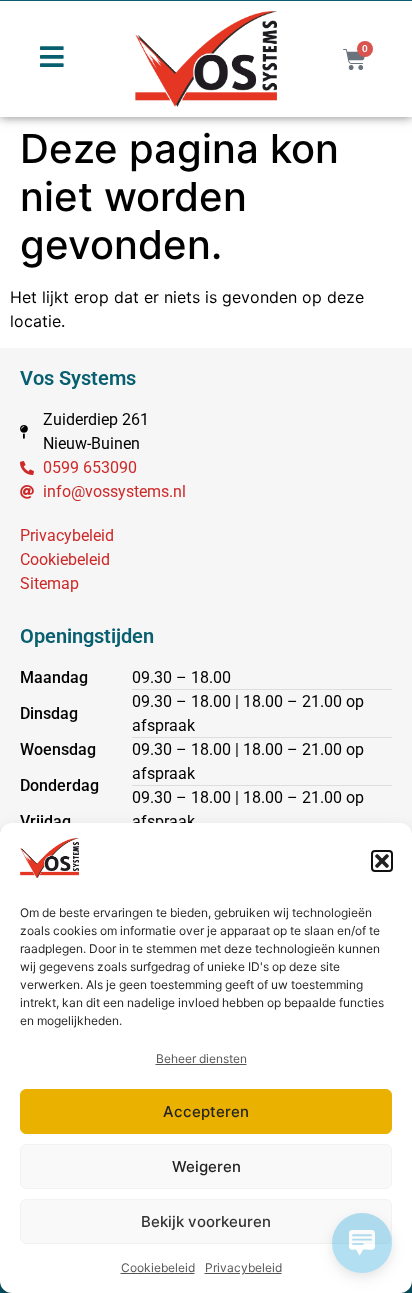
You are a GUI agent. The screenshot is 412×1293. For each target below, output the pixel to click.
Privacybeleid (243, 1267)
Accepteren (206, 1111)
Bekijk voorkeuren (206, 1221)
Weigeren (206, 1166)
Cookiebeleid (158, 1267)
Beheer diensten (201, 1058)
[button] (382, 861)
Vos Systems (78, 378)
